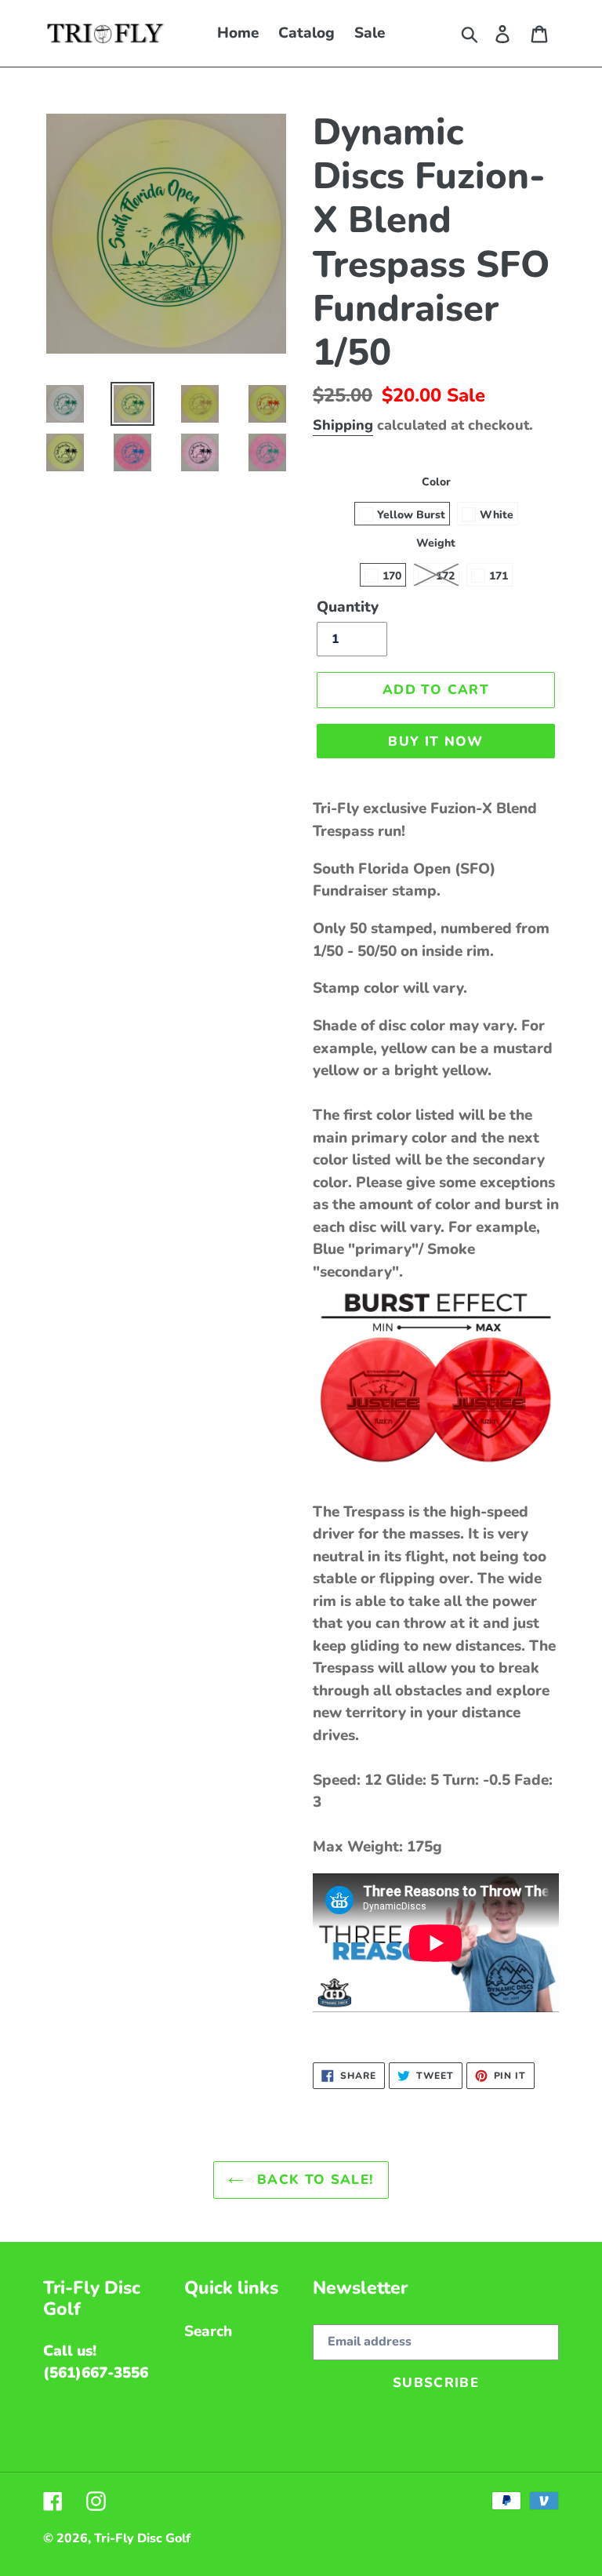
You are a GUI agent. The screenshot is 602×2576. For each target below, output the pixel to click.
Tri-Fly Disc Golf (142, 2538)
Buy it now (436, 741)
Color (436, 482)
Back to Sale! (312, 2180)
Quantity (348, 607)
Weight (436, 543)
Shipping (343, 425)
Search (208, 2331)
